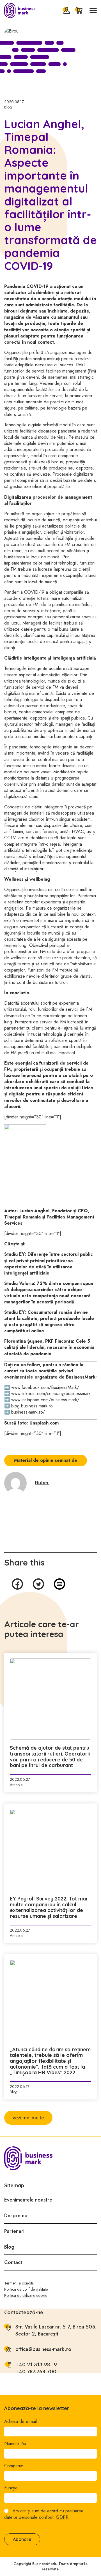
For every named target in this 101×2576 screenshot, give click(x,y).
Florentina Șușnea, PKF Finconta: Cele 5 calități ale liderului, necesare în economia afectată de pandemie (49, 1347)
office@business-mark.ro (43, 2349)
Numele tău (15, 2444)
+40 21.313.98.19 (36, 2365)
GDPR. (63, 2517)
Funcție (11, 2488)
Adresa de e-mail (20, 2422)
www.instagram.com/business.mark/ (45, 1400)
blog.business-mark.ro (32, 1406)
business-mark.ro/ (28, 1412)
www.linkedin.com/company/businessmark (51, 1394)
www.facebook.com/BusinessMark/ (45, 1387)
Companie (14, 2466)
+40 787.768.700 (36, 2372)
